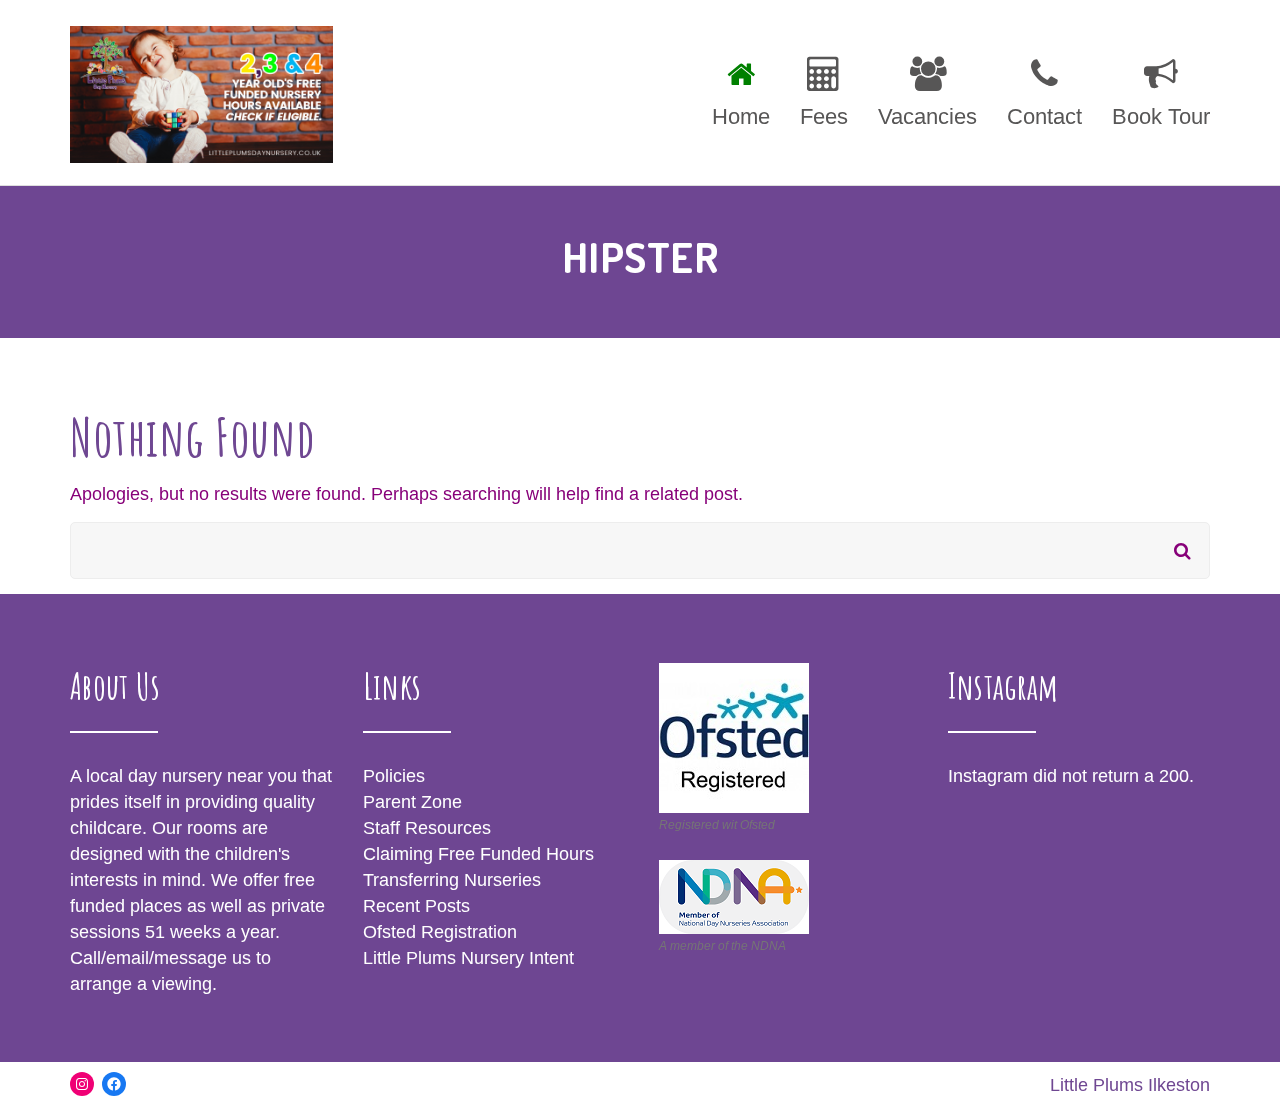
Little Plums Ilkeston (1130, 1085)
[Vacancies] (927, 89)
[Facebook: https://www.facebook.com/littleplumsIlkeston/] (114, 1084)
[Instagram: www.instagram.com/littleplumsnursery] (82, 1084)
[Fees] (824, 89)
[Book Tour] (1153, 89)
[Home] (741, 89)
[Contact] (1044, 89)
